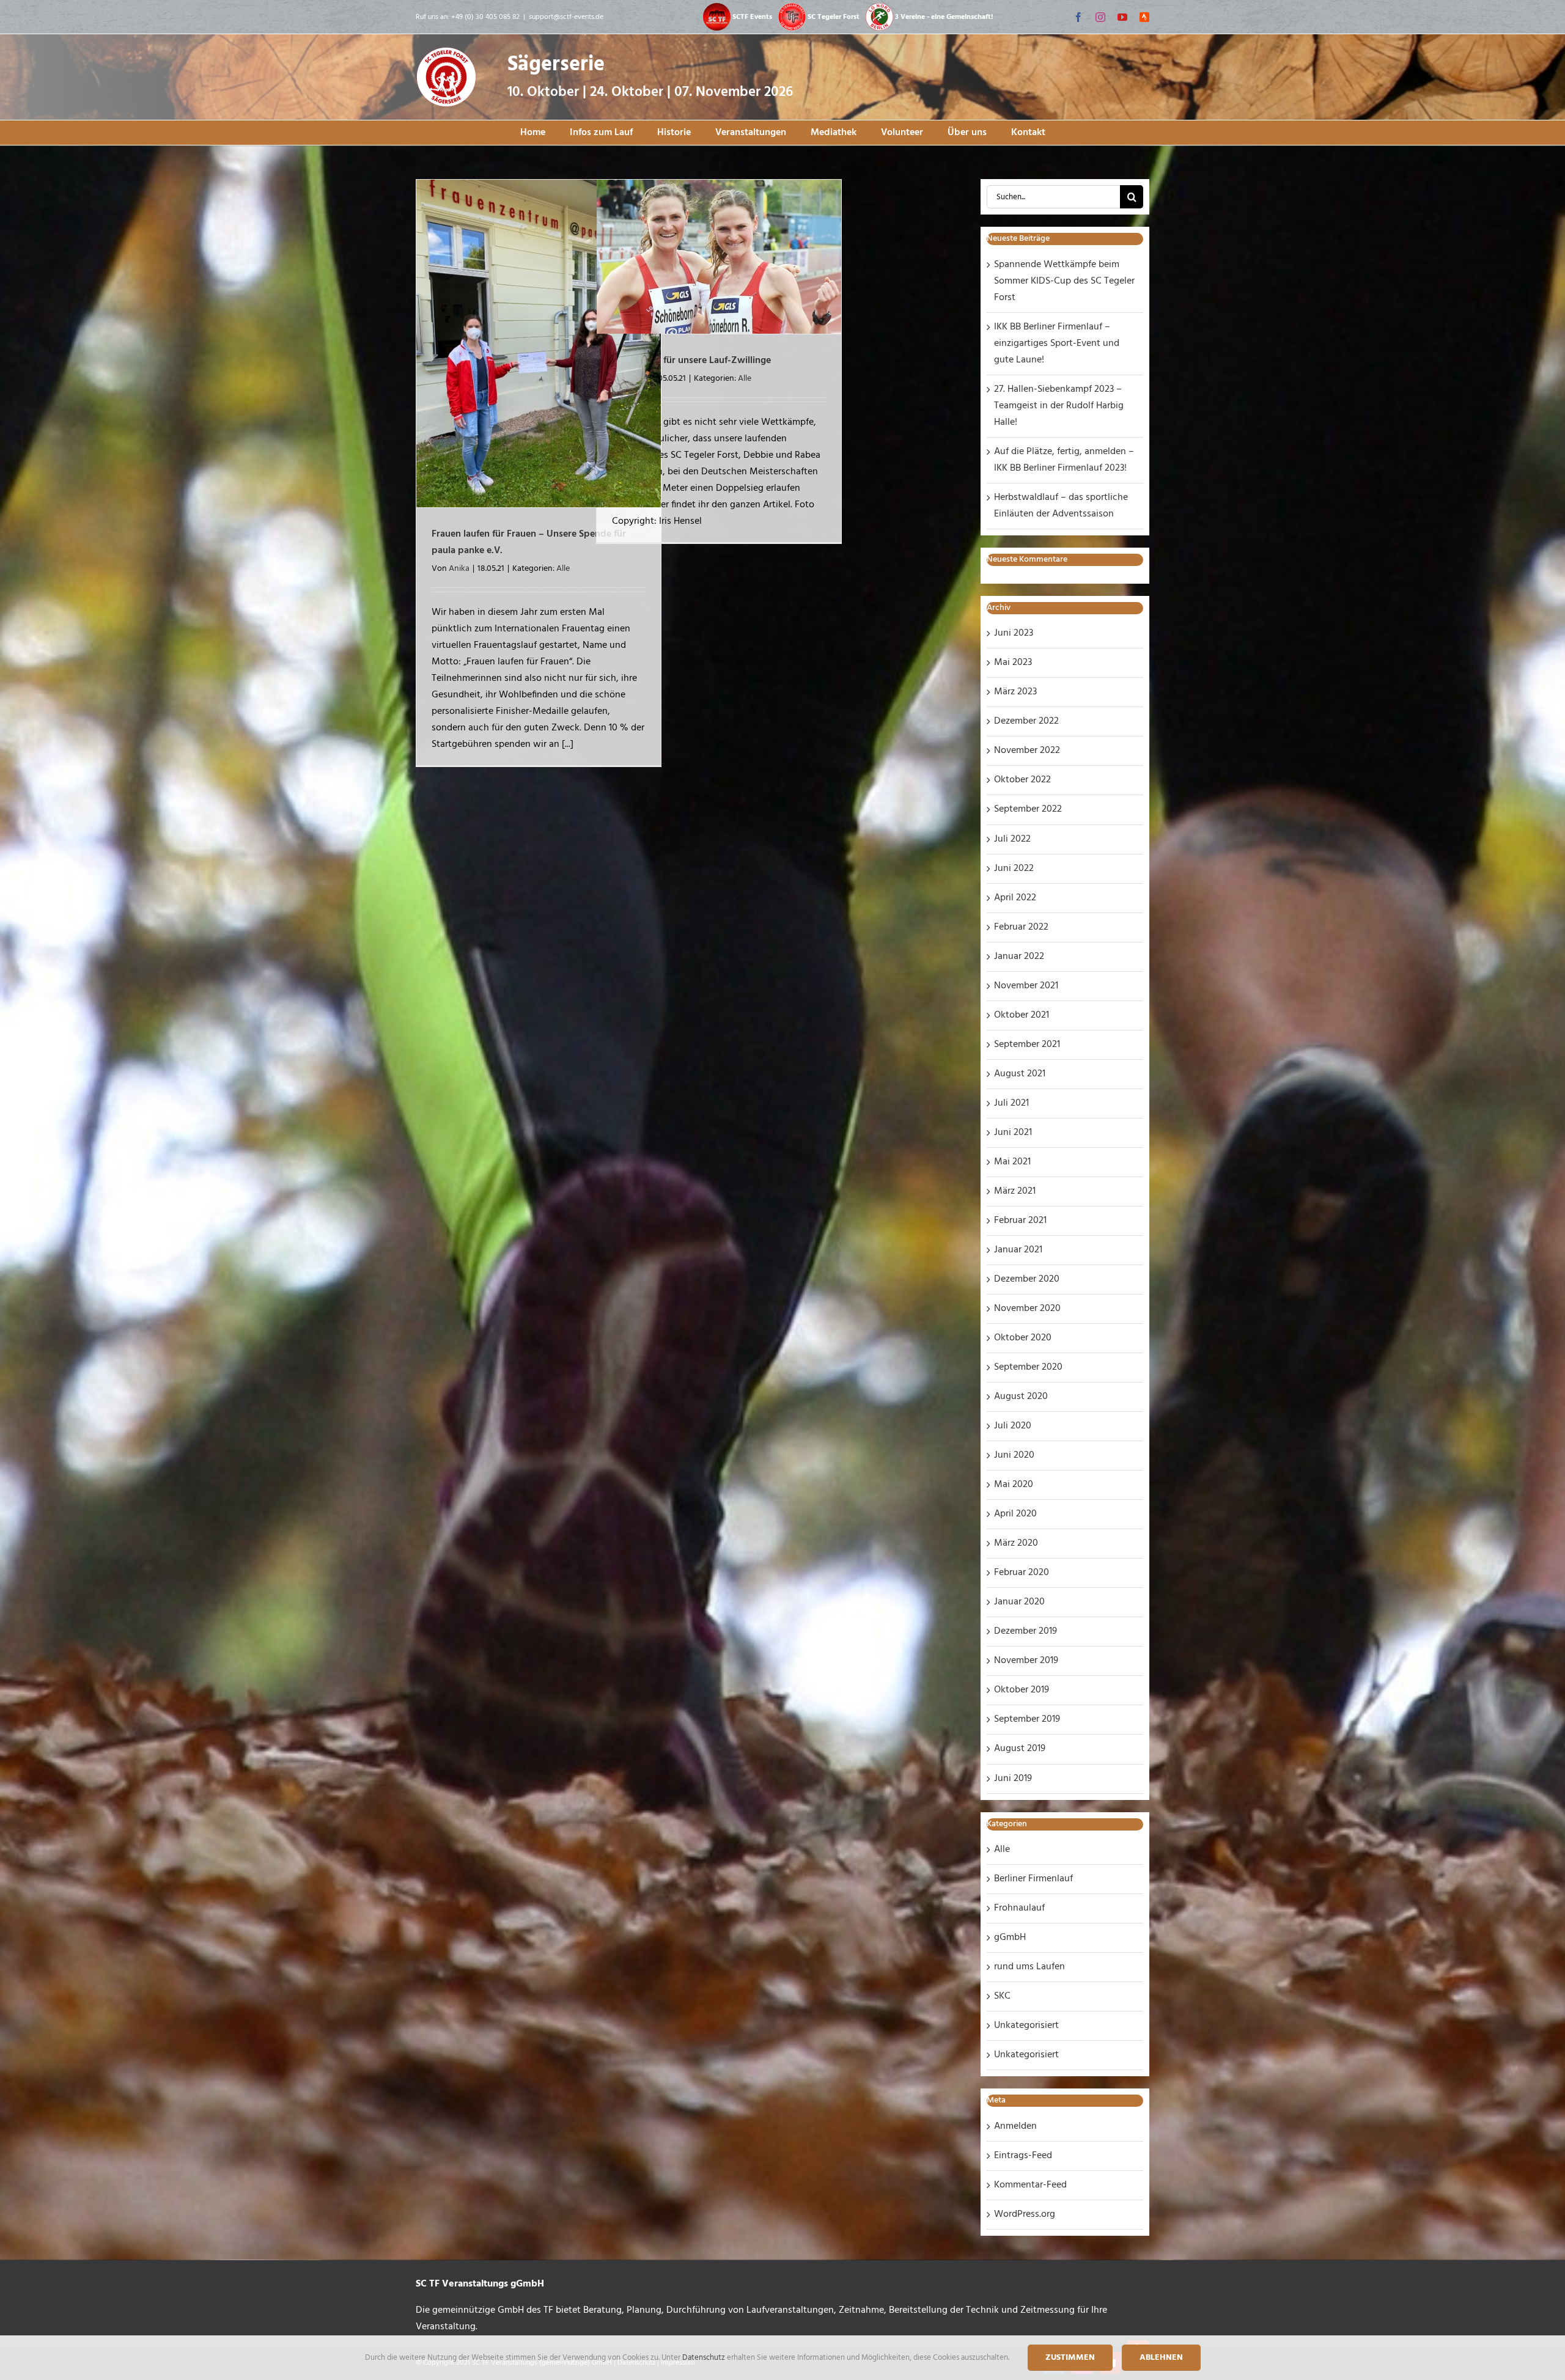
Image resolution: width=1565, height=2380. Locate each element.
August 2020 (1021, 1397)
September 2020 (1028, 1367)
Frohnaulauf (1019, 1908)
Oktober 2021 (1022, 1015)
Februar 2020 (1022, 1573)
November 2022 (1027, 751)
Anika (459, 569)
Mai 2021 (1012, 1162)
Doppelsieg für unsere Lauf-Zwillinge (691, 361)
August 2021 (1020, 1074)
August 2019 (1020, 1749)
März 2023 (1015, 692)
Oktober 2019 (1022, 1690)
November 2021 (1026, 986)
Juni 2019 (1013, 1779)
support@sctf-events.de (566, 17)
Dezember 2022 (1026, 721)
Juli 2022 (1012, 839)
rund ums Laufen (1029, 1967)
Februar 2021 (1020, 1221)
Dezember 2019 (1026, 1631)
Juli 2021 (1011, 1103)
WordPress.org (1025, 2214)
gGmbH (1010, 1937)
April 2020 (1015, 1514)
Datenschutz (705, 2358)
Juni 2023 (1014, 633)
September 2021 (1027, 1045)
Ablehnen (1161, 2358)
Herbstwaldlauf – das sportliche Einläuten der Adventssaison (1061, 506)
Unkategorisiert (1026, 2026)
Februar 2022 (1021, 927)
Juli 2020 (1013, 1426)
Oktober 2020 (1023, 1338)
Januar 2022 (1019, 957)
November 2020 (1027, 1309)
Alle (563, 569)
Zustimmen (1070, 2358)
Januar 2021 (1018, 1250)
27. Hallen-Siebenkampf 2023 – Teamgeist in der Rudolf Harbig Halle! (1059, 406)
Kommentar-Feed (1030, 2185)
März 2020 (1016, 1543)
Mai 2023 (1013, 663)
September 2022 (1028, 809)
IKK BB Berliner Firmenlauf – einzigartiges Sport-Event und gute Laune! (1057, 343)
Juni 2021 (1013, 1133)
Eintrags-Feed (1023, 2156)
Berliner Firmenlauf (1033, 1879)
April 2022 (1015, 898)
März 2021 (1015, 1191)
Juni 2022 (1014, 869)
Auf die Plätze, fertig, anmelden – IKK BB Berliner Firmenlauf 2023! (1064, 460)
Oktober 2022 (1022, 780)
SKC (1002, 1996)
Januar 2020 (1019, 1602)
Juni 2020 (1014, 1455)
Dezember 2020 (1027, 1279)
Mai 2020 (1014, 1485)
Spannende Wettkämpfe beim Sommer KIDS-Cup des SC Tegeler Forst (1064, 281)
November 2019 (1026, 1661)
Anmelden (1015, 2126)
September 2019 (1027, 1719)
